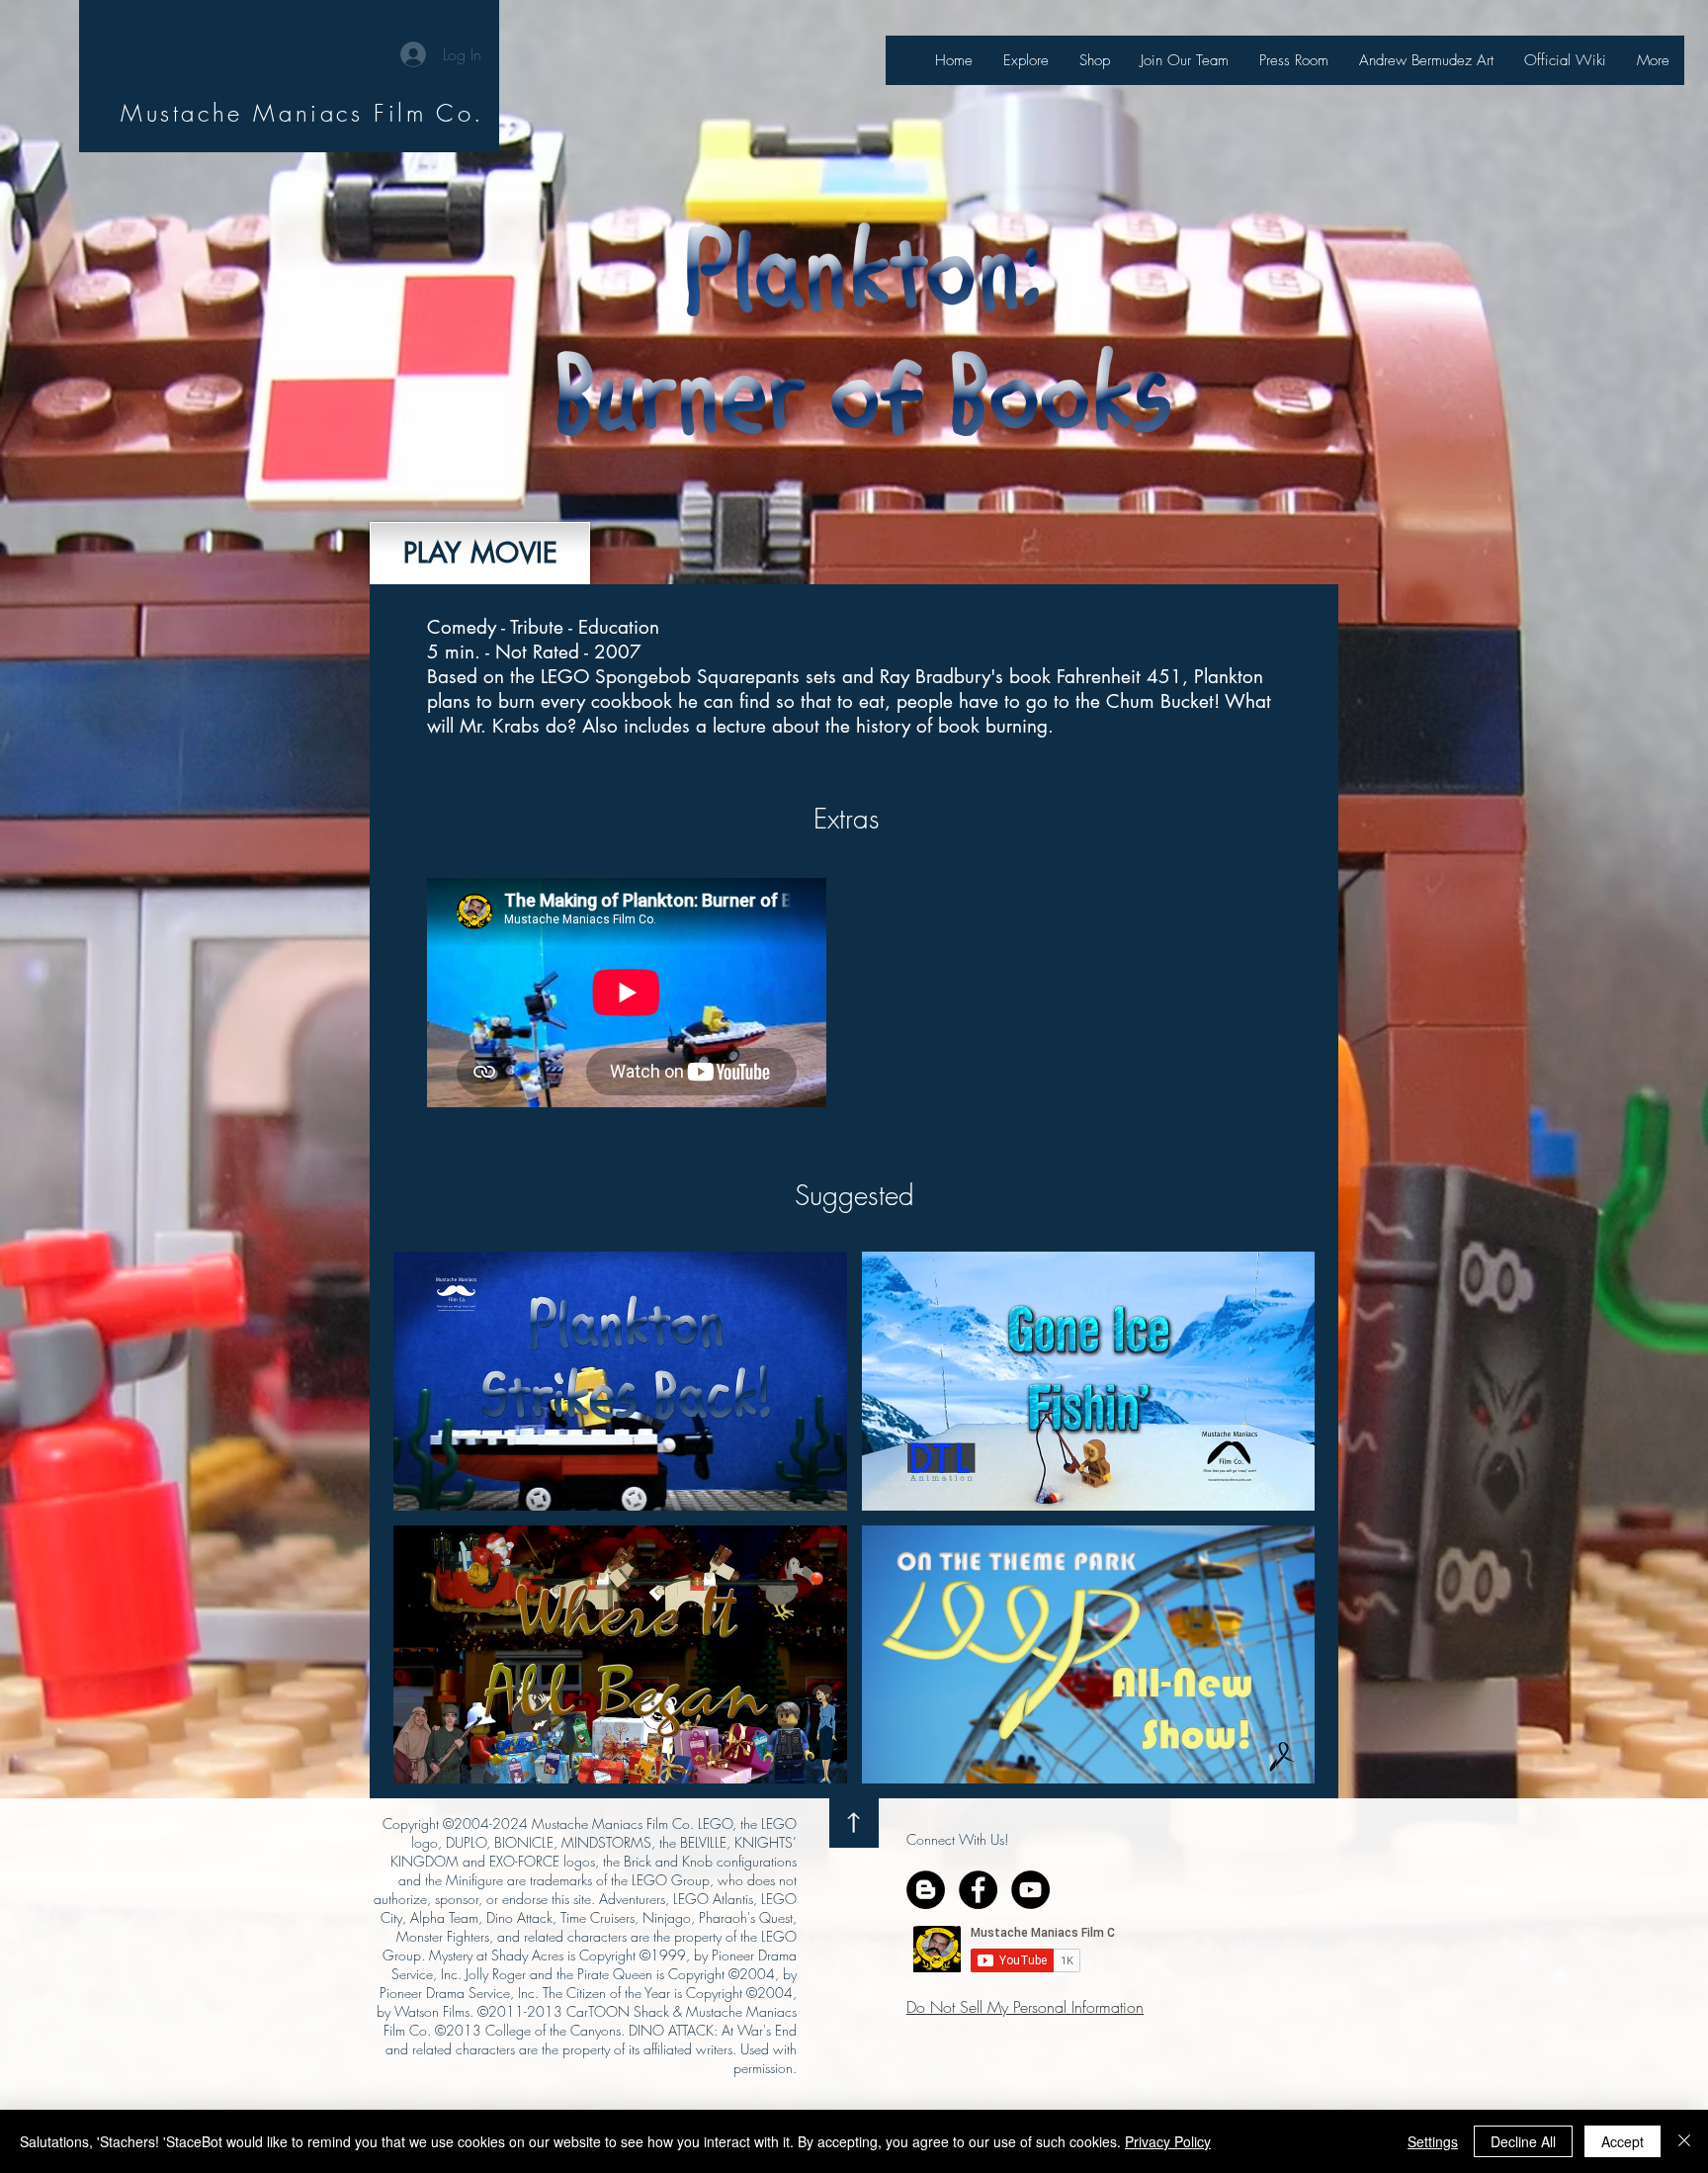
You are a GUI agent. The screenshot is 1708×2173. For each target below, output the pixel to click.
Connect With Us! (957, 1839)
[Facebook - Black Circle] (978, 1890)
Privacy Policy (1168, 2141)
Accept (1623, 2141)
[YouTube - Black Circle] (1030, 1890)
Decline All (1523, 2141)
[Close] (1684, 2141)
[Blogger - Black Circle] (926, 1890)
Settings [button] (1433, 2141)
